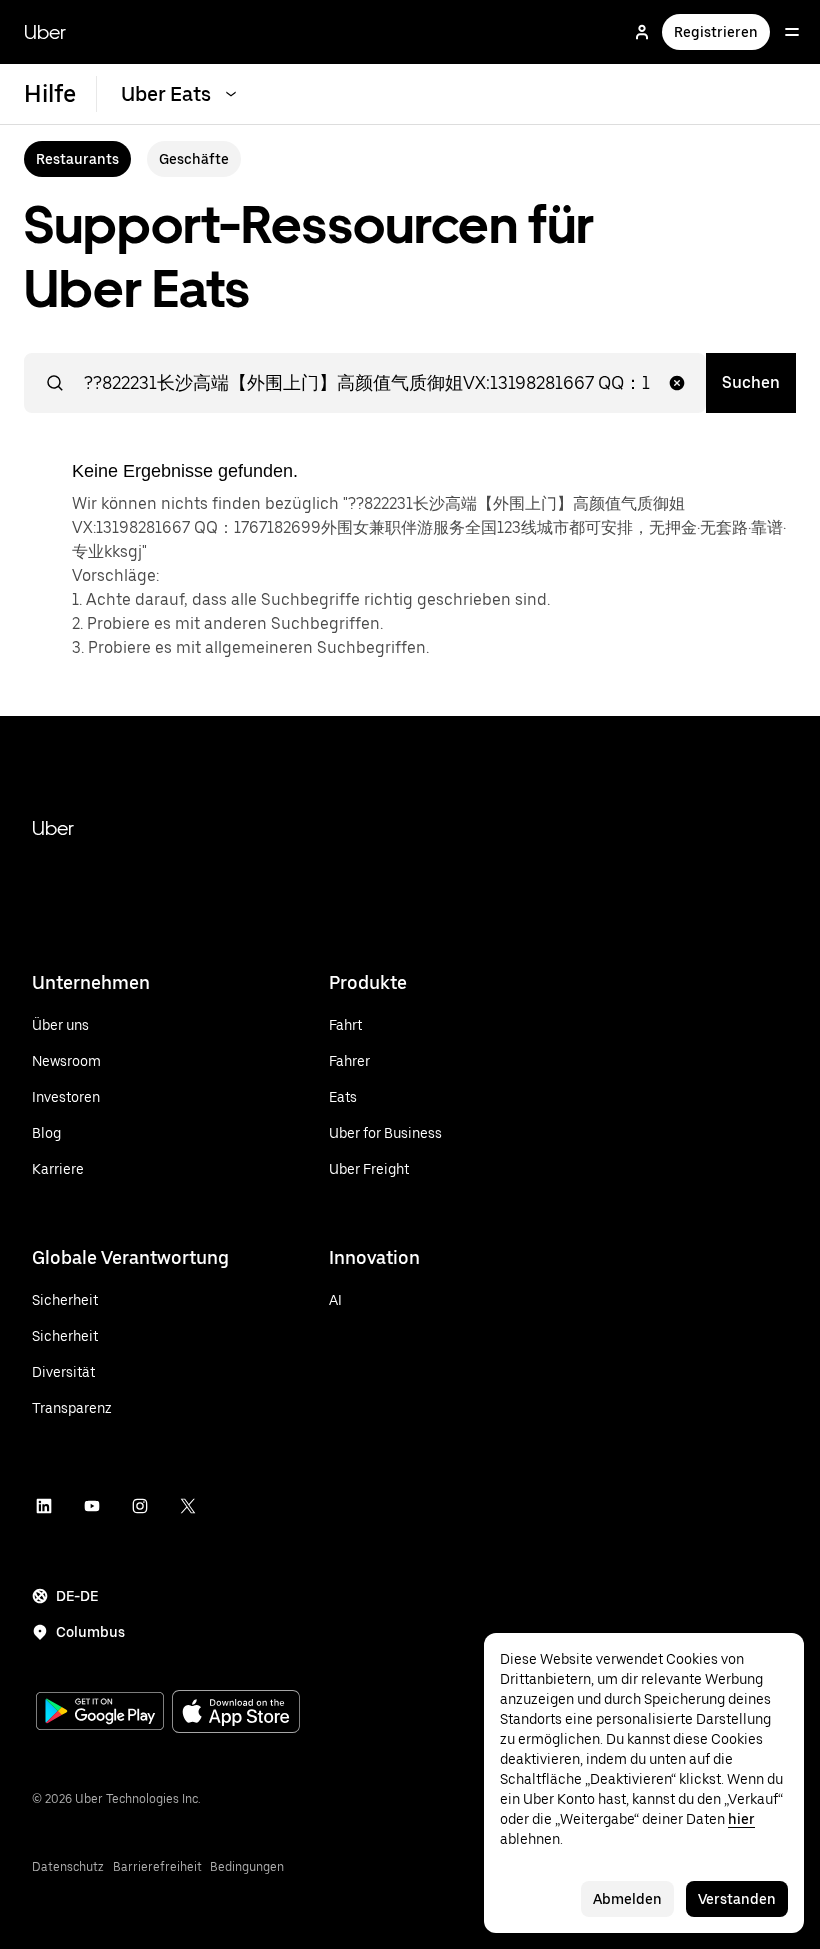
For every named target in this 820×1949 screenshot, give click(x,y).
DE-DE (77, 1596)
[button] (677, 383)
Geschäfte (194, 159)
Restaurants (77, 159)
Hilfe (50, 93)
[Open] (792, 32)
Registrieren (716, 32)
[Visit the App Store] (236, 1713)
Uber (45, 32)
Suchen (751, 382)
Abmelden (627, 1899)
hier (741, 1819)
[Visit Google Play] (100, 1713)
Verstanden (737, 1899)
